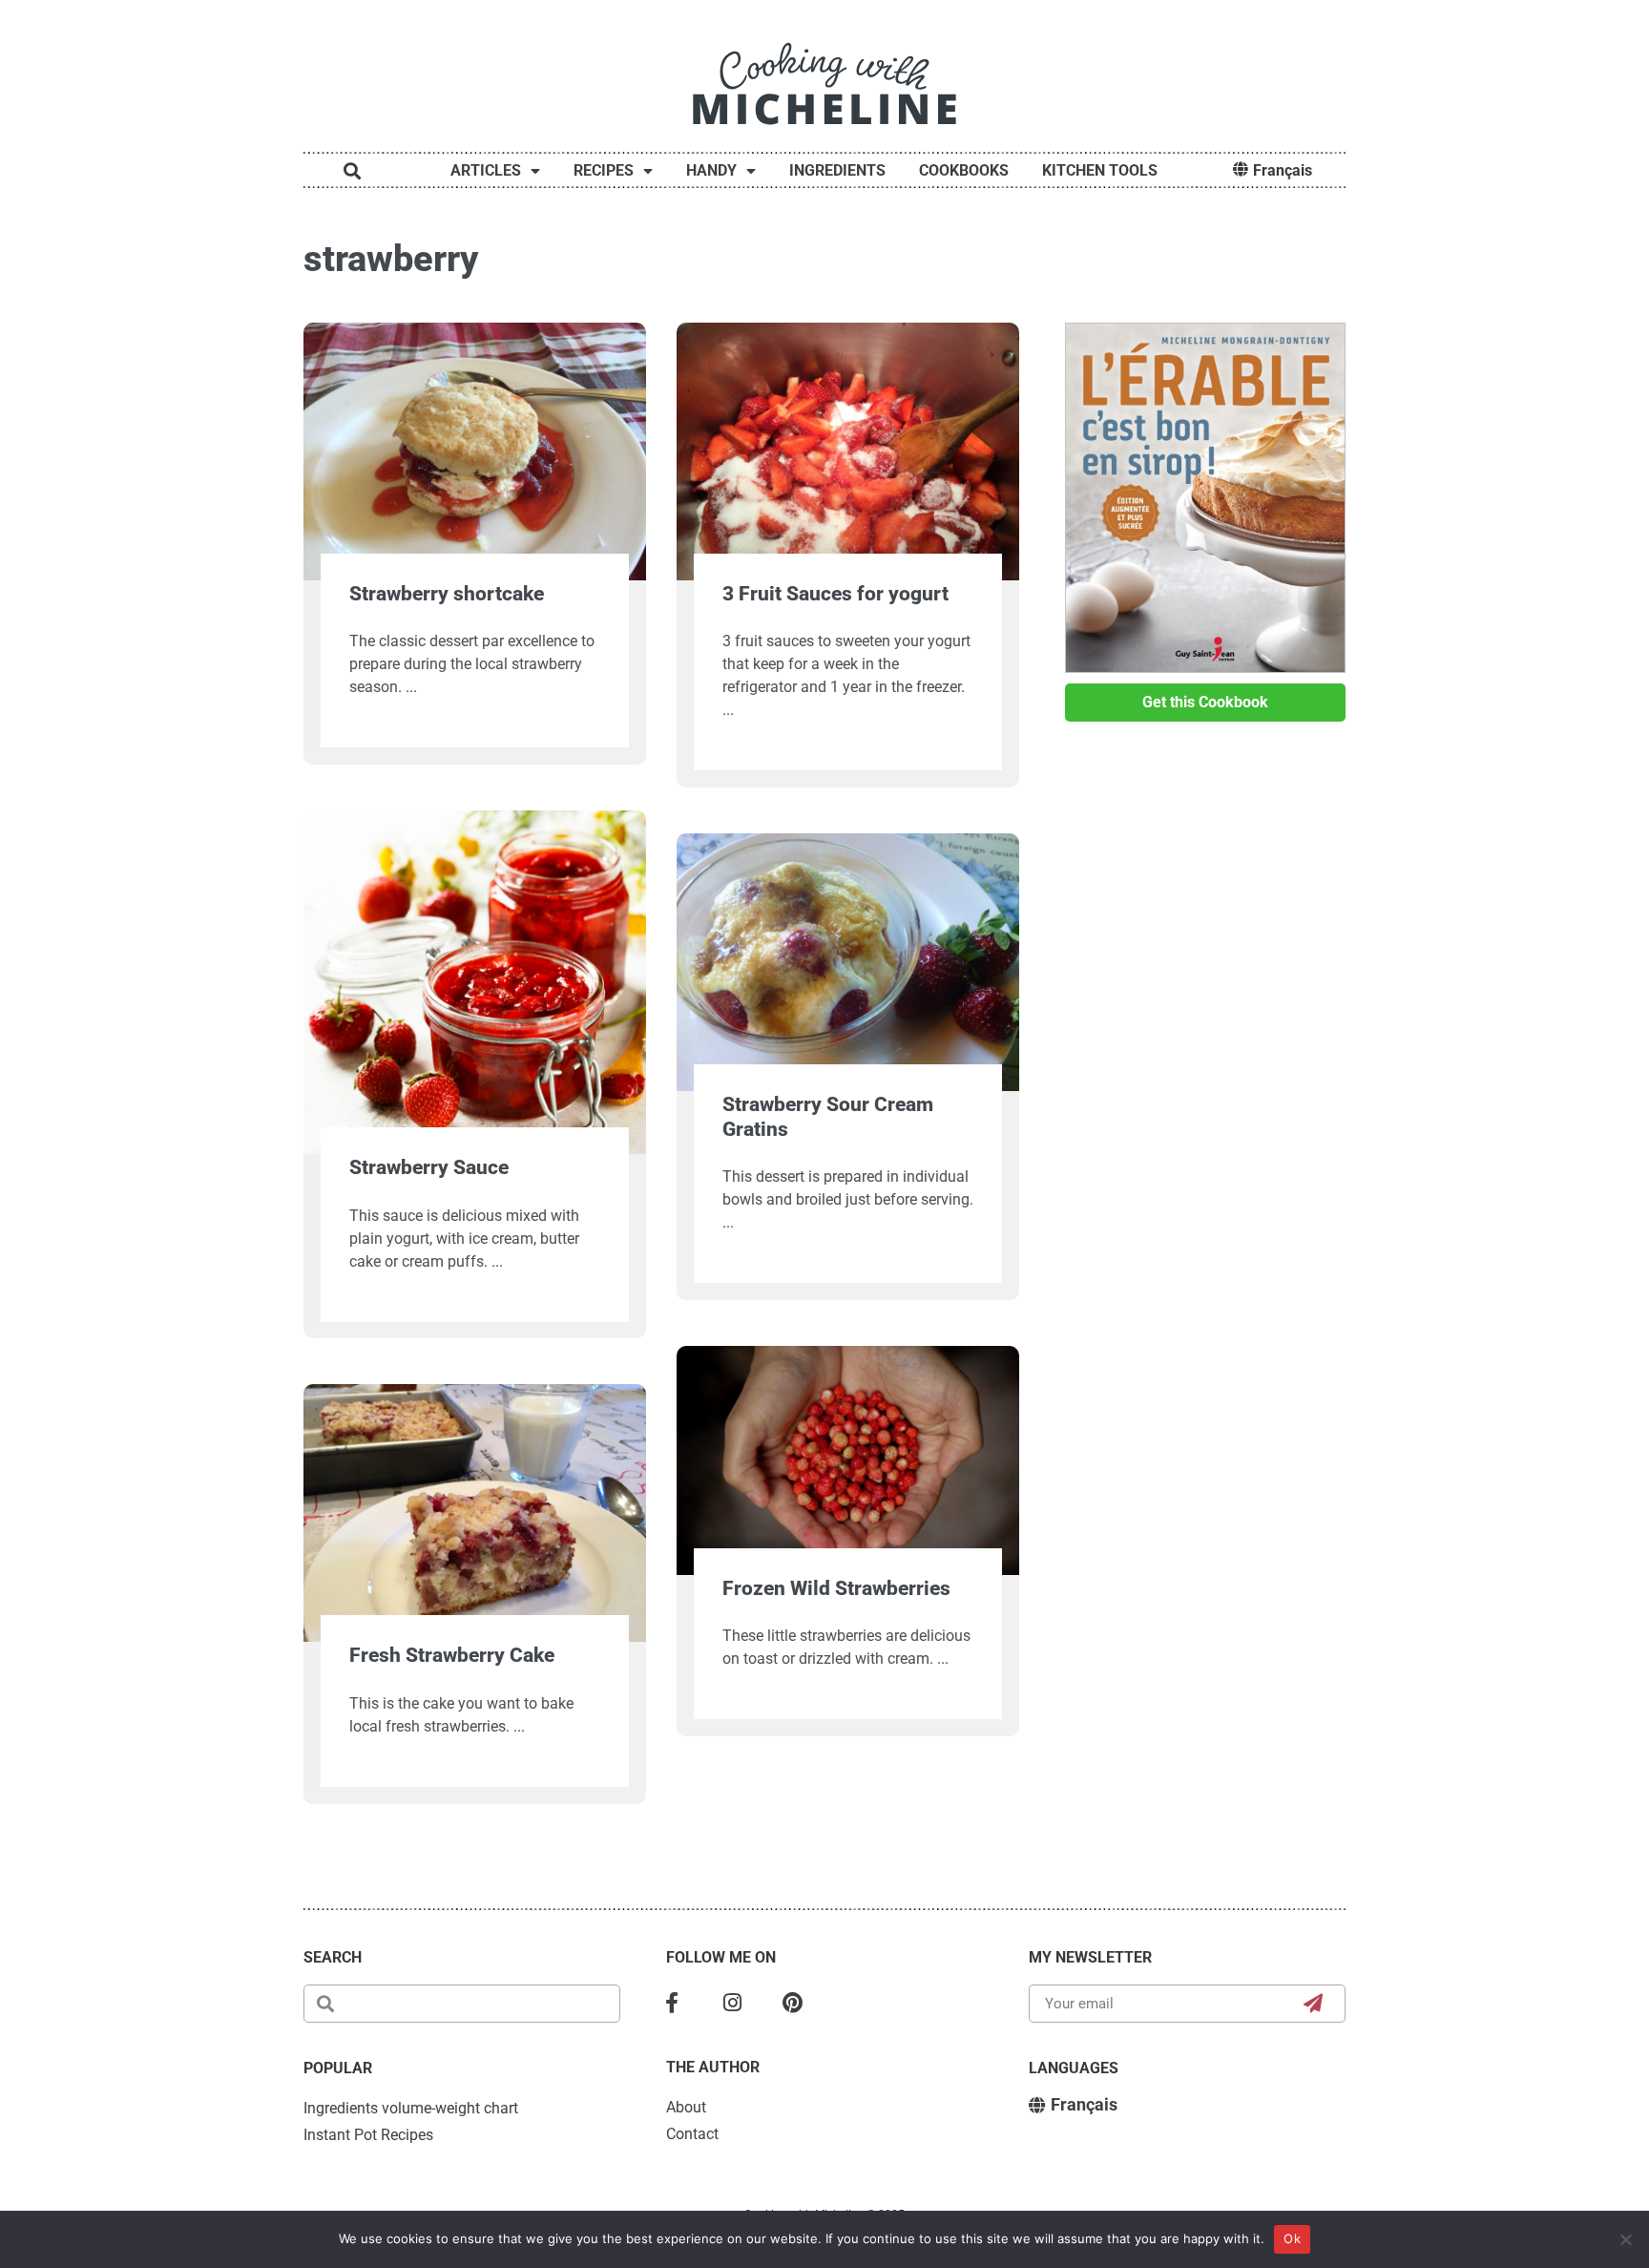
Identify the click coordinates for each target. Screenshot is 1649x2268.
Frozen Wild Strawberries (836, 1588)
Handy (711, 170)
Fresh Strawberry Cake (452, 1655)
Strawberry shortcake (447, 594)
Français (1283, 170)
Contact (692, 2134)
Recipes (604, 170)
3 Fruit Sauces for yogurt (835, 594)
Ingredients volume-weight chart (411, 2108)
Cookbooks (964, 170)
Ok (1292, 2238)
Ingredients (837, 170)
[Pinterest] (793, 2004)
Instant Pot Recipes (368, 2135)
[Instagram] (733, 2004)
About (686, 2107)
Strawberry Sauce (429, 1167)
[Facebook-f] (672, 2004)
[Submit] (1314, 2004)
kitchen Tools (1100, 170)
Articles (486, 170)
